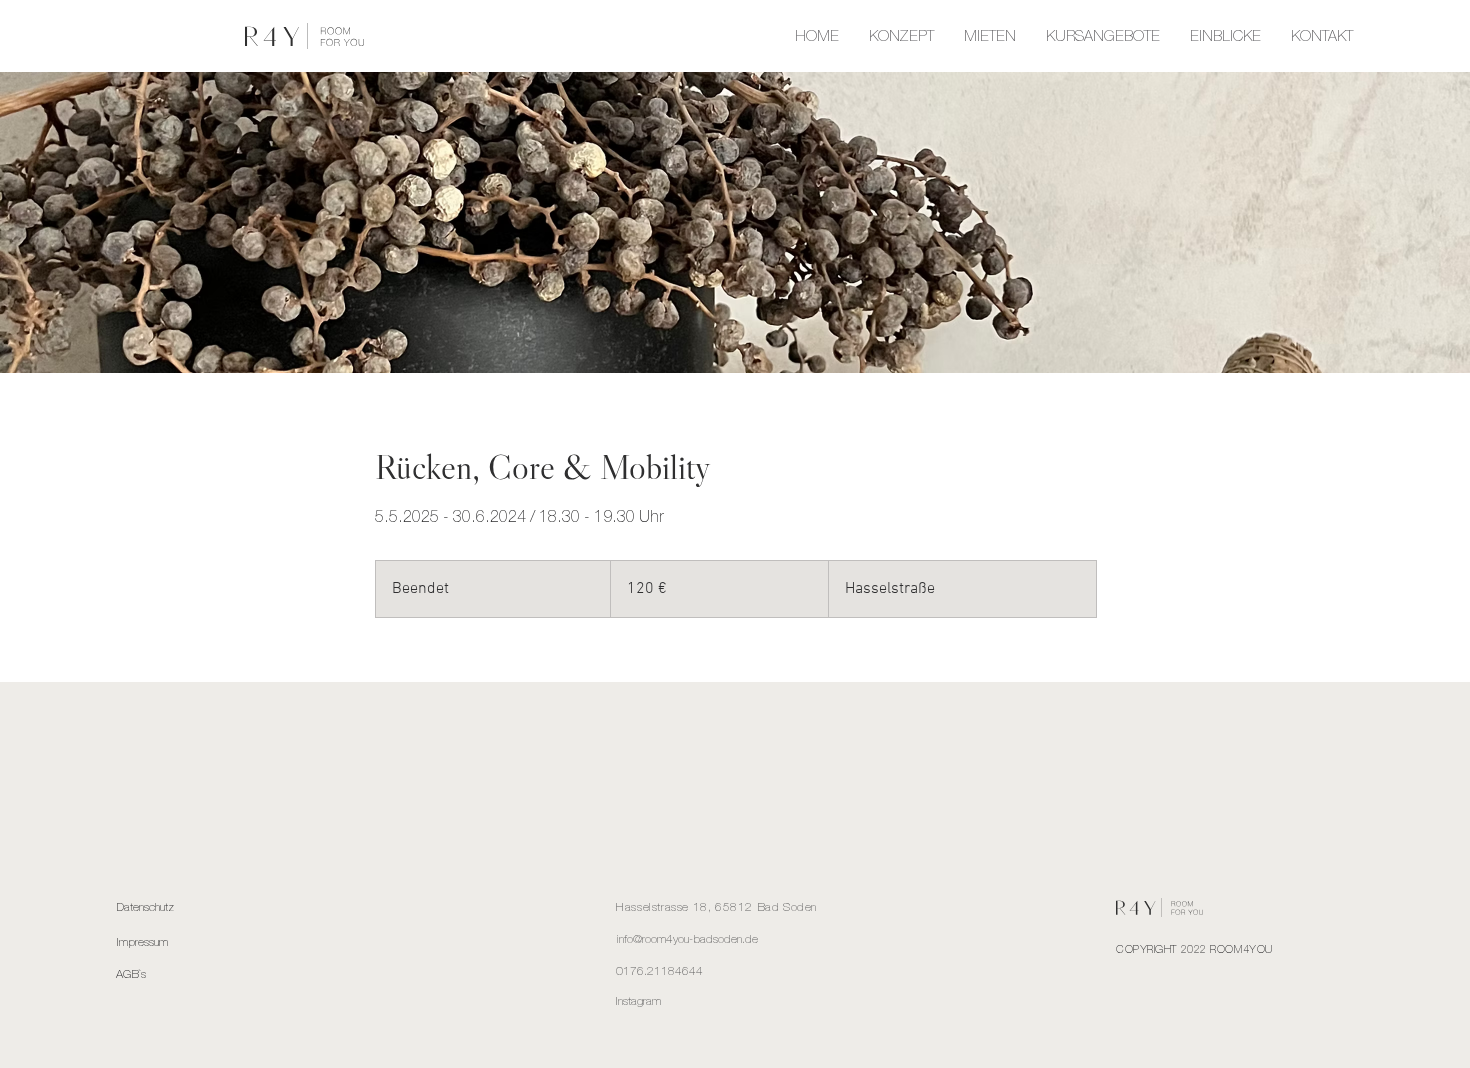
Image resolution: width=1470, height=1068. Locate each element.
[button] (1103, 36)
